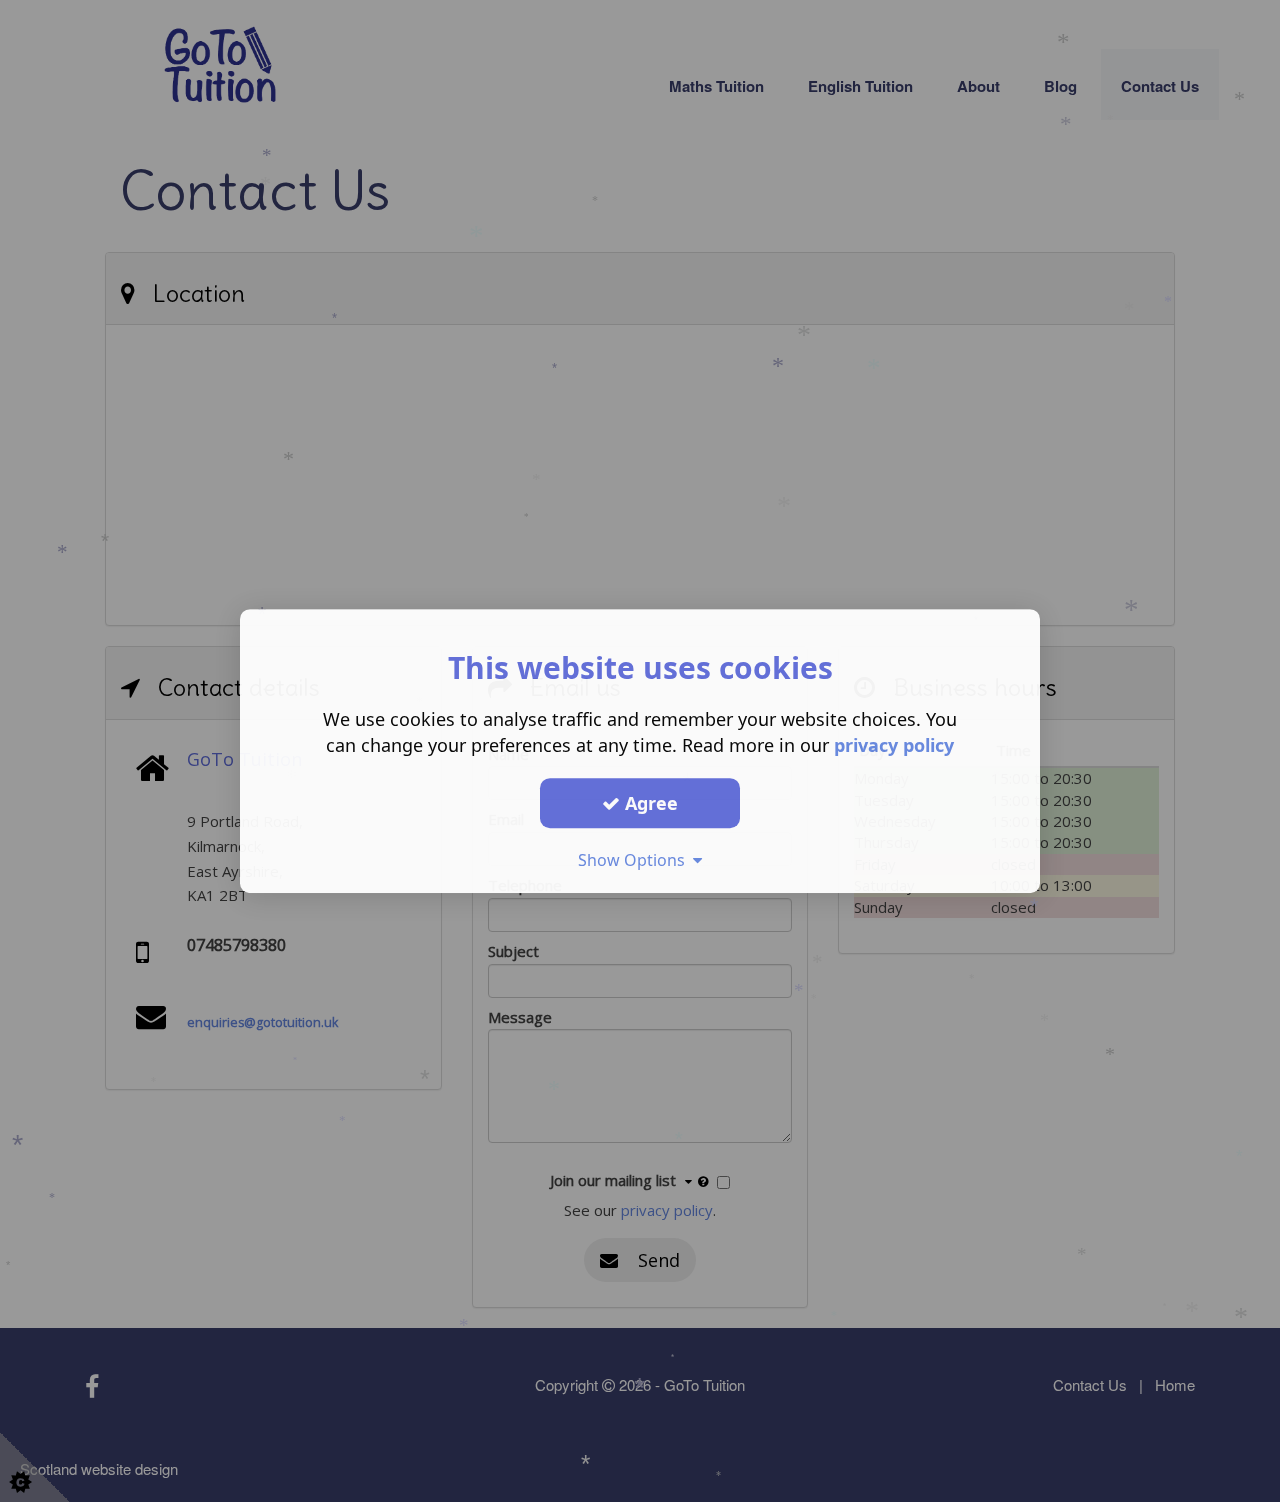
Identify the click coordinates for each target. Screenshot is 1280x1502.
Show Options (635, 860)
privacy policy (894, 745)
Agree (649, 803)
